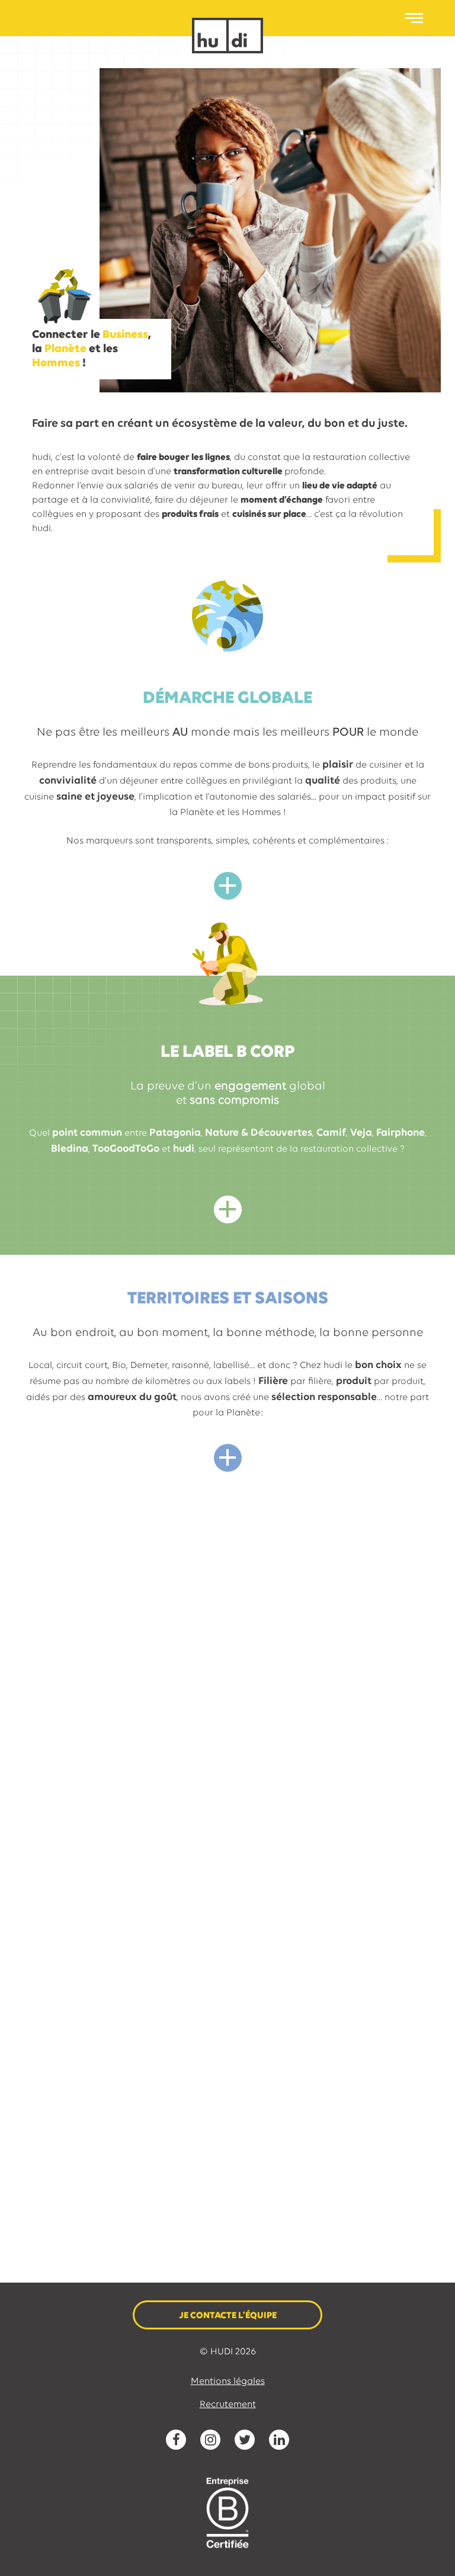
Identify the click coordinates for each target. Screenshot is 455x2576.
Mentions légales (228, 2382)
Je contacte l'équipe (228, 2316)
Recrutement (228, 2405)
